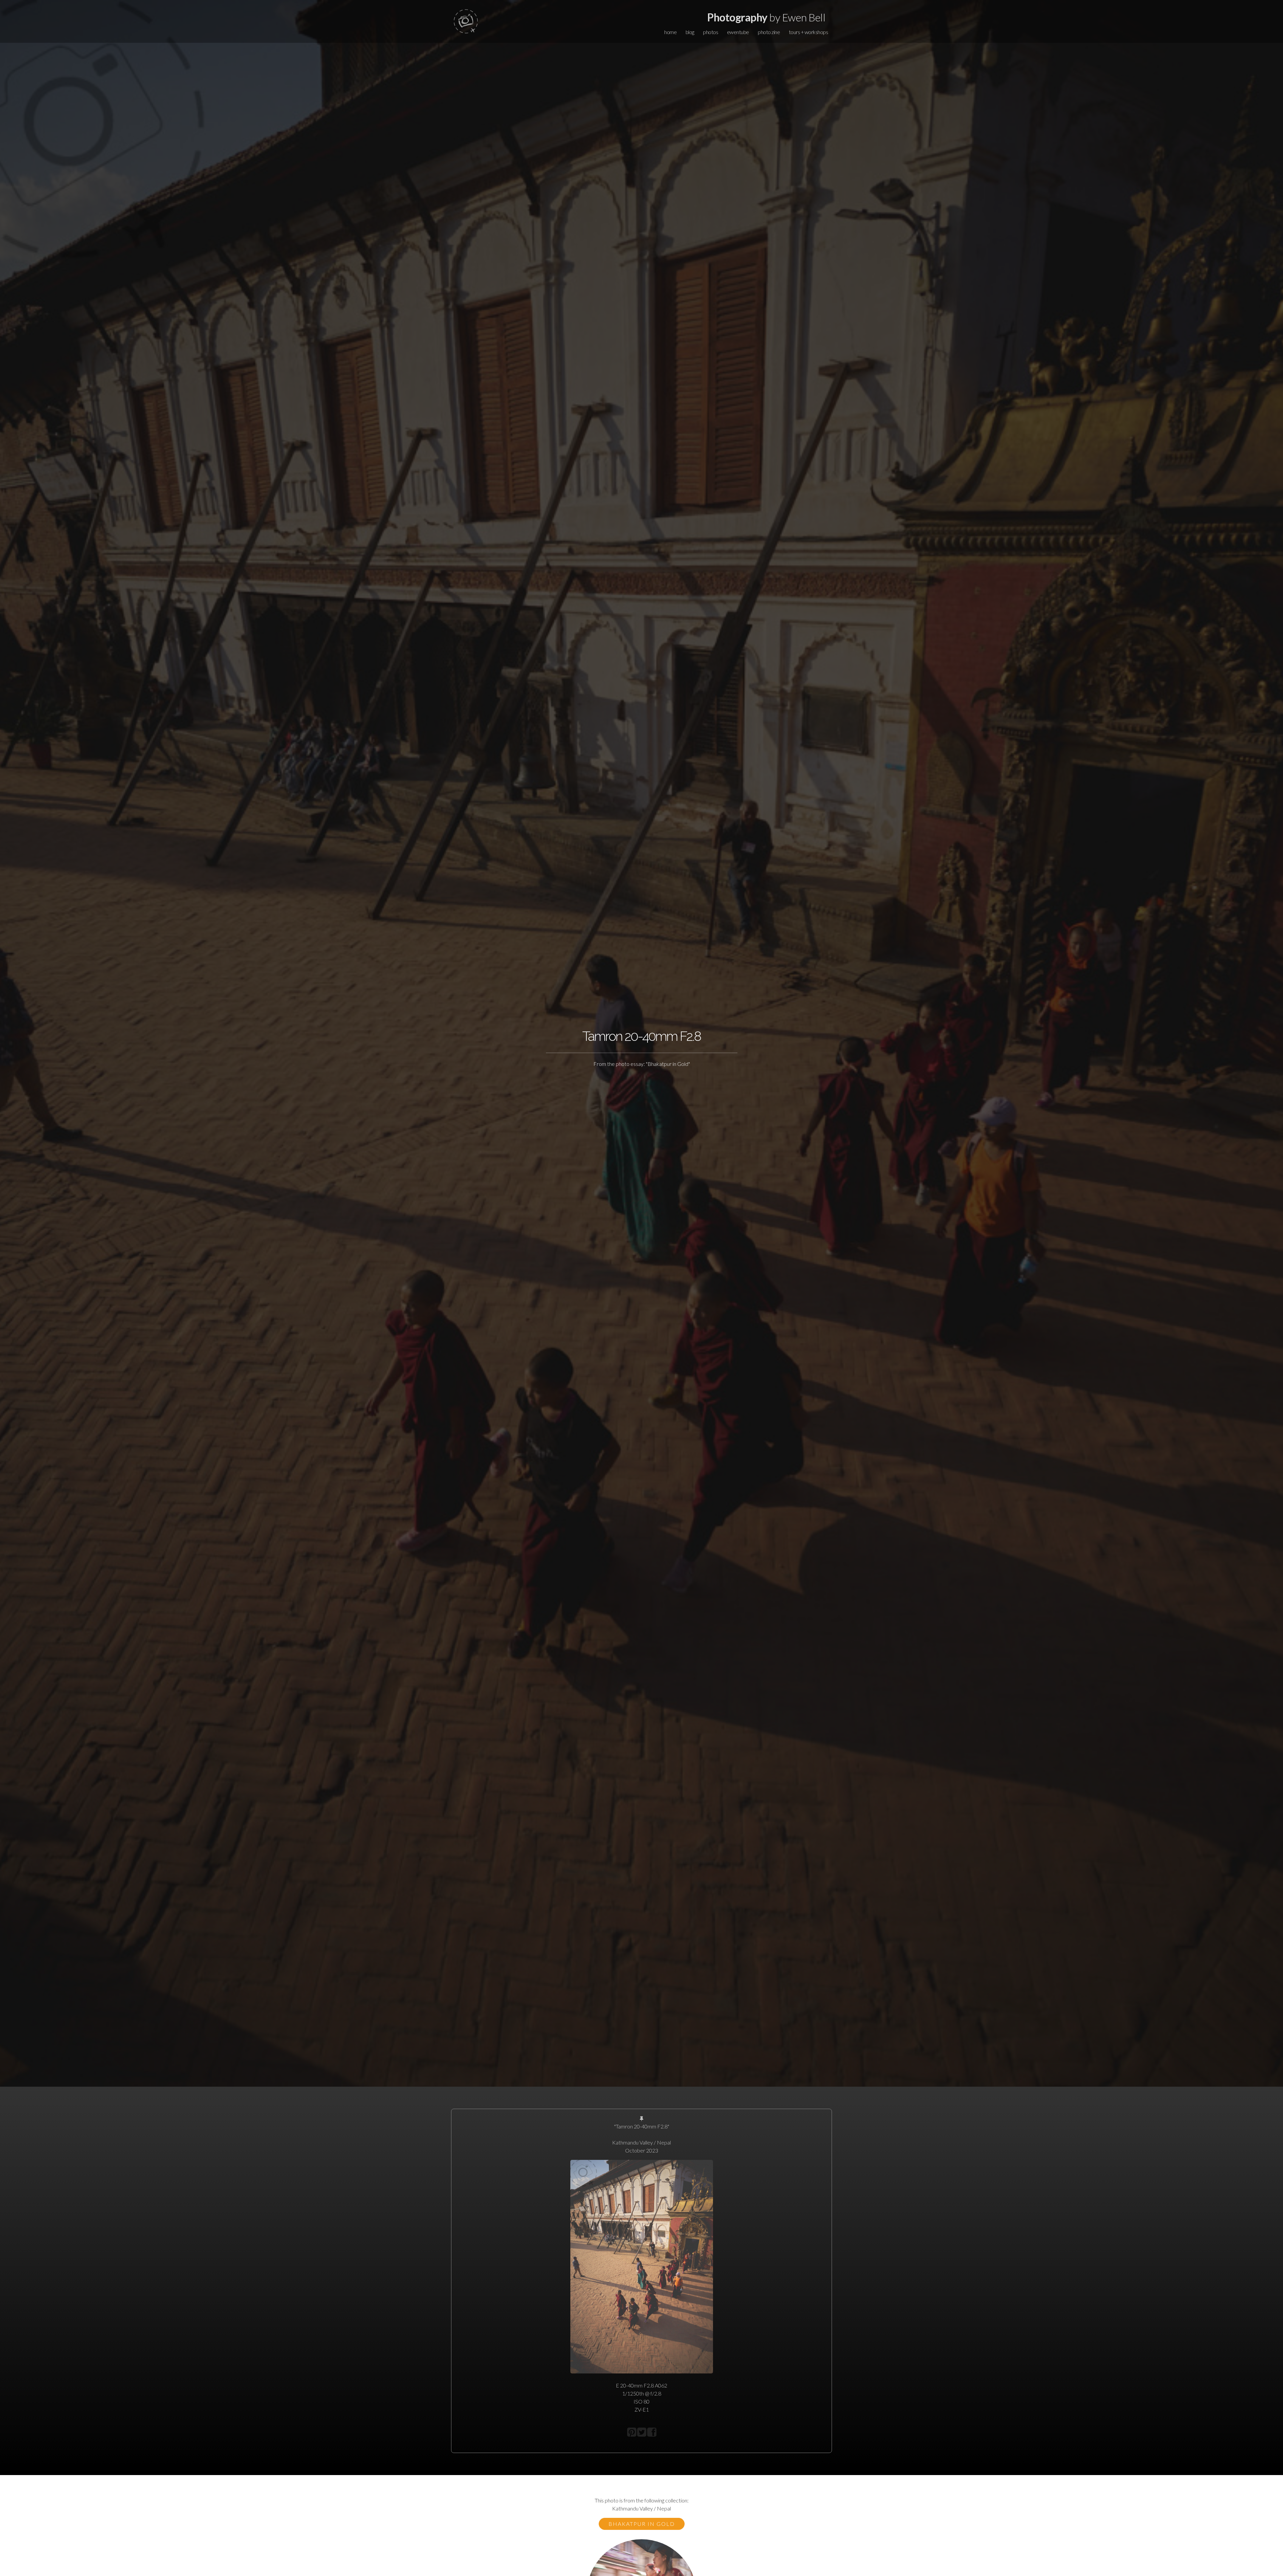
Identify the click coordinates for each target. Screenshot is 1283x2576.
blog (690, 32)
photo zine (769, 32)
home (670, 32)
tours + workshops (809, 32)
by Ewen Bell (766, 17)
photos (710, 32)
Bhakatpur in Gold (642, 2524)
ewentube (738, 32)
